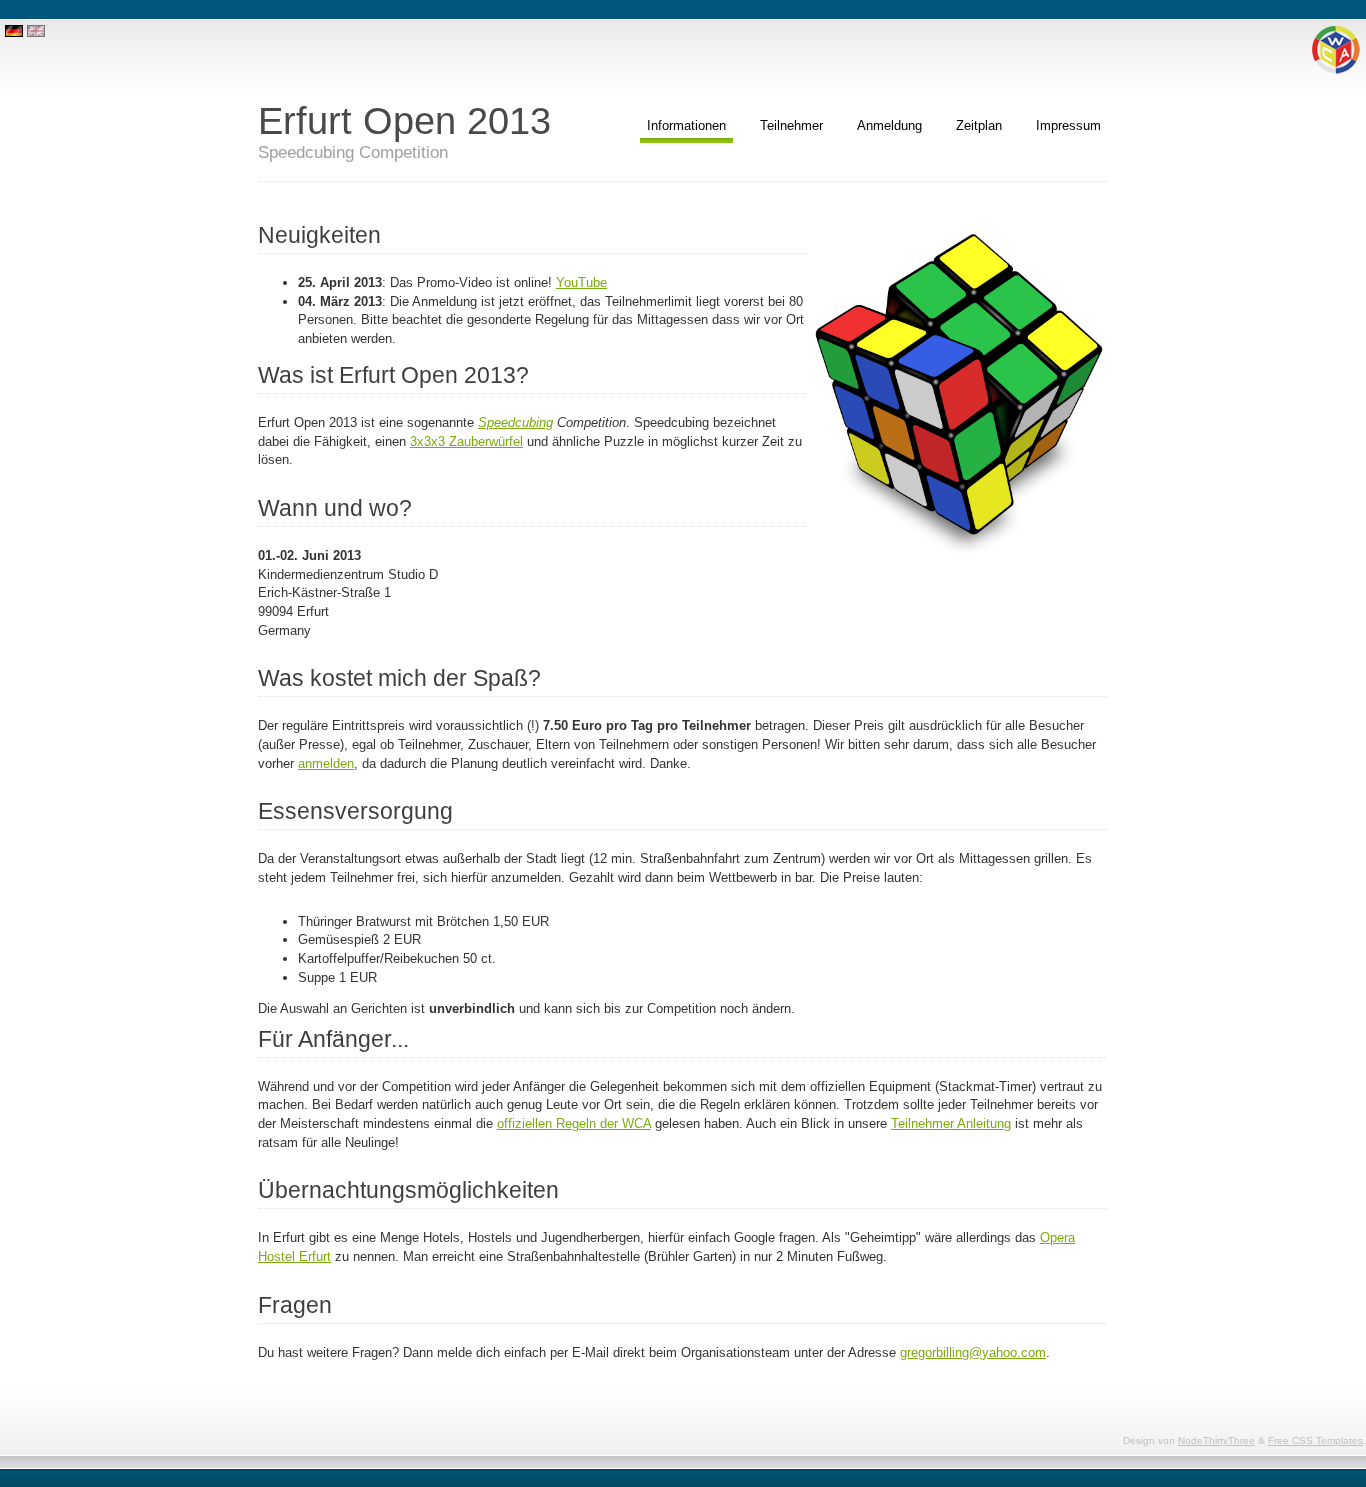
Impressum (1068, 125)
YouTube (581, 282)
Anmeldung (889, 125)
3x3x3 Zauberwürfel (466, 441)
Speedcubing (515, 422)
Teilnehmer (791, 125)
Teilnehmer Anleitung (951, 1123)
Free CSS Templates (1315, 1440)
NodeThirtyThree (1216, 1440)
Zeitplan (979, 125)
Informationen (686, 125)
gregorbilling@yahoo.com (973, 1352)
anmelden (326, 763)
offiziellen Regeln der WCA (574, 1123)
